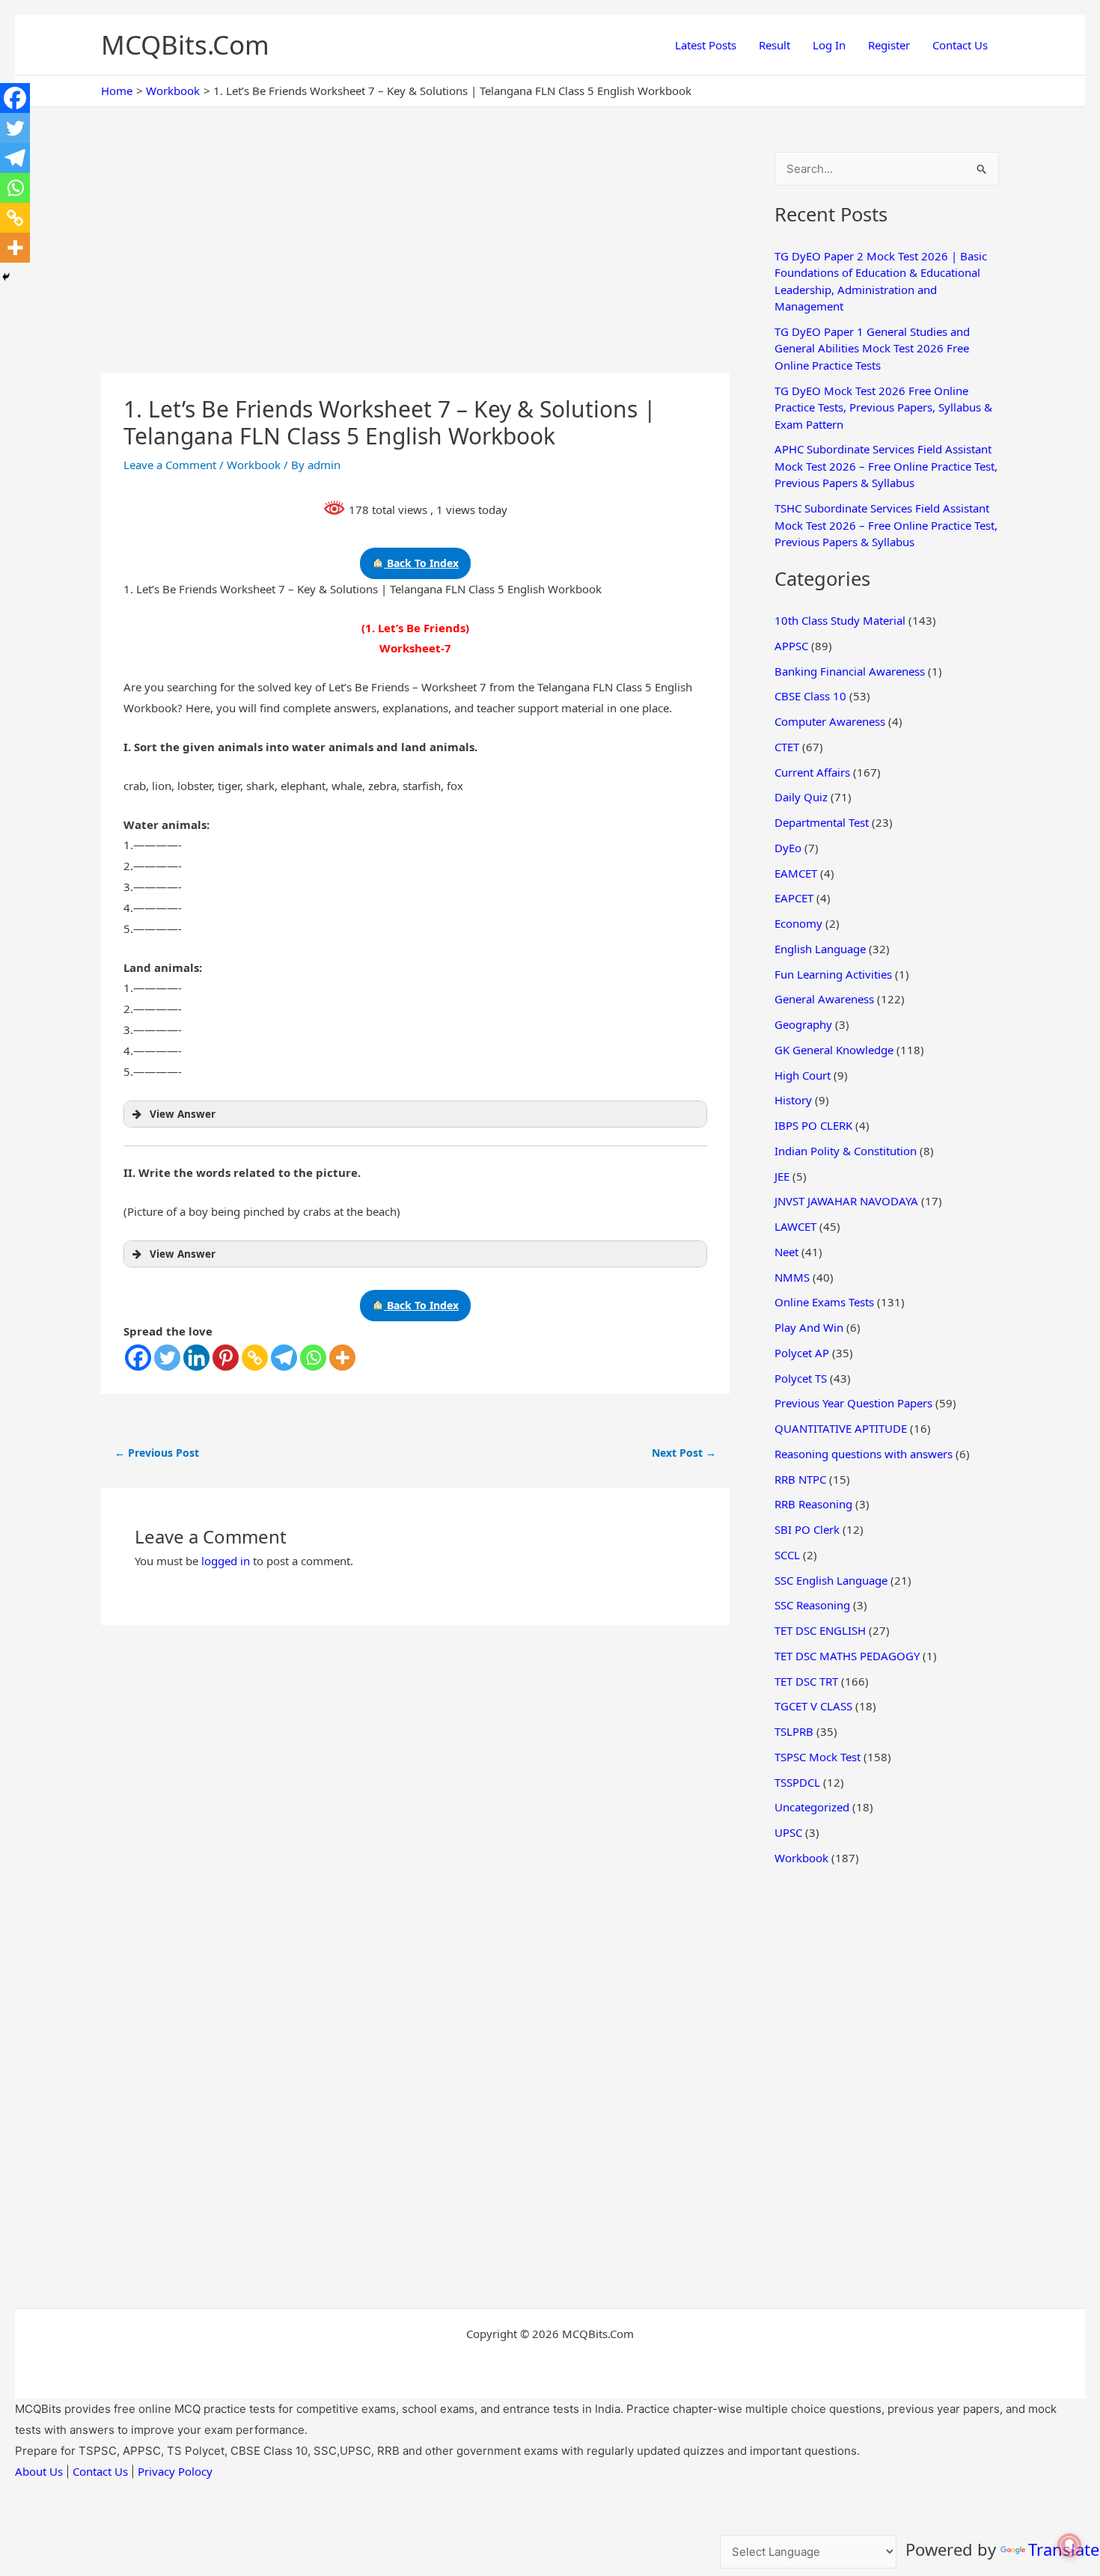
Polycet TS (801, 1378)
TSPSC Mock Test (818, 1757)
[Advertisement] (415, 263)
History (793, 1100)
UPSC (788, 1832)
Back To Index (421, 563)
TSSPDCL (797, 1782)
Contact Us (960, 45)
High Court (803, 1075)
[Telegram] (284, 1358)
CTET (787, 747)
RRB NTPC (800, 1479)
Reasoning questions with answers (864, 1454)
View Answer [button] (183, 1114)
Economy (798, 923)
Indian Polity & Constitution (846, 1151)
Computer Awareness (830, 721)
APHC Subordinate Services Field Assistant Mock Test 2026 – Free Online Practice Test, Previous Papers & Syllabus (886, 466)
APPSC (791, 646)
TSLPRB (794, 1731)
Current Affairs (812, 772)
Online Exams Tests (824, 1302)
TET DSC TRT (806, 1681)
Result (774, 45)
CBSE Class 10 (810, 696)
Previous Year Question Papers (853, 1403)
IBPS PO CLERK (813, 1125)
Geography (803, 1024)
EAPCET (794, 898)
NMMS (792, 1277)
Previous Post (157, 1453)
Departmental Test (822, 822)
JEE (782, 1176)
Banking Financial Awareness (850, 671)
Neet (786, 1252)
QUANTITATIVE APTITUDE (841, 1428)
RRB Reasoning (813, 1504)
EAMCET (796, 873)
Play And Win (809, 1327)
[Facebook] (138, 1358)
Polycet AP (802, 1353)
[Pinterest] (226, 1358)
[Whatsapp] (313, 1358)
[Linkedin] (196, 1358)
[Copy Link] (255, 1358)
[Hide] (6, 277)
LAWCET (795, 1226)
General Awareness (824, 999)
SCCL (787, 1555)
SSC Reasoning (812, 1605)
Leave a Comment (170, 465)
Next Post (684, 1453)
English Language (820, 949)
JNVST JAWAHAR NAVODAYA (846, 1201)
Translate (1064, 2549)
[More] (342, 1358)
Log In (829, 45)
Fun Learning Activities (833, 974)
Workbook (254, 465)
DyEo (788, 848)
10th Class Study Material (840, 620)
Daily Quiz (801, 797)
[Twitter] (167, 1358)
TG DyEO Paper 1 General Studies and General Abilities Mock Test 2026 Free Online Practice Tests (872, 348)
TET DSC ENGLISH (820, 1630)
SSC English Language (831, 1580)
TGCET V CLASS (813, 1706)
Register (889, 45)
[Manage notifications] (1069, 2545)
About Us (39, 2471)
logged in (226, 1561)
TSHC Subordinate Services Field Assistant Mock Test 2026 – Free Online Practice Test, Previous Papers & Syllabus (886, 525)
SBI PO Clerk (807, 1529)
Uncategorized (812, 1807)
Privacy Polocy (175, 2471)
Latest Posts (706, 45)
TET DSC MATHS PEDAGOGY (847, 1656)
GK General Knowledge (834, 1050)
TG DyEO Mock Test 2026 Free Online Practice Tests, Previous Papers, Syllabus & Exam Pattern (883, 407)
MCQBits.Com (185, 45)
